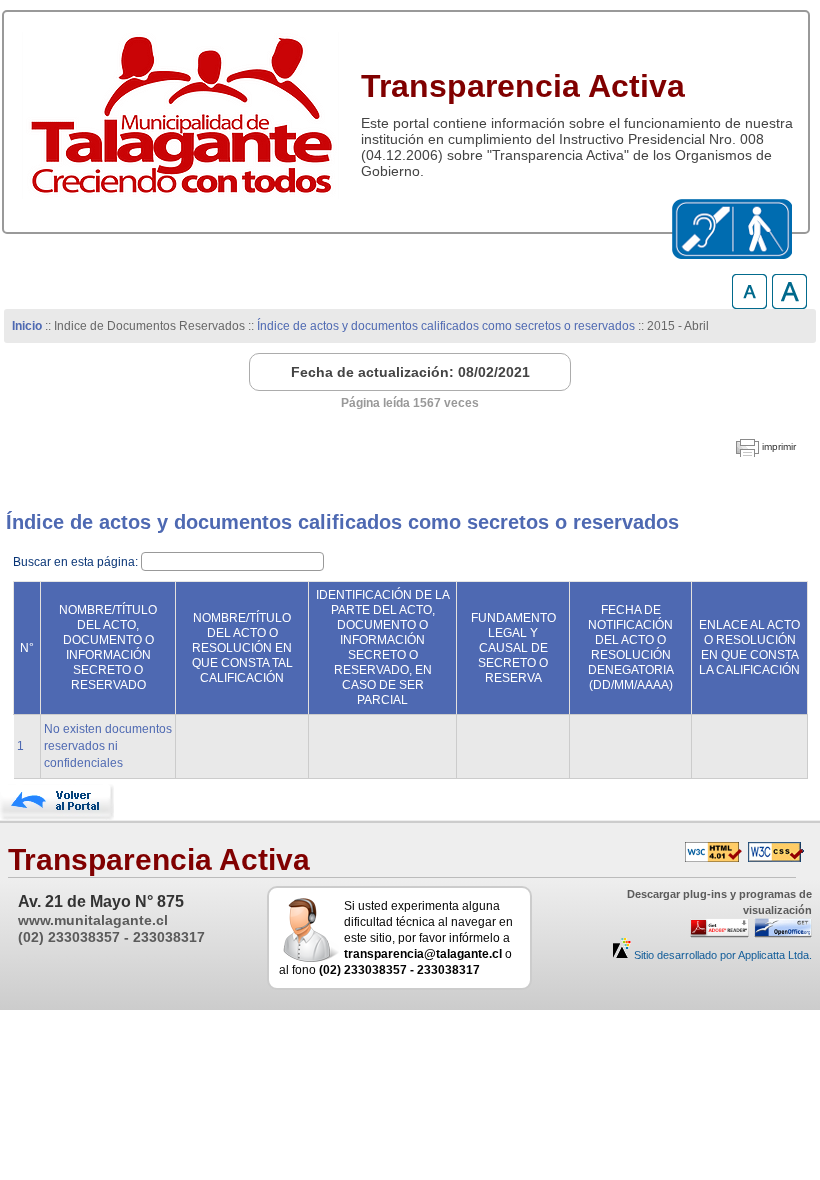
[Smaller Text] (749, 303)
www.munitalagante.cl (93, 920)
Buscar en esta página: (77, 562)
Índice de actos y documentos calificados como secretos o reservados (446, 326)
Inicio (27, 326)
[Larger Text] (789, 303)
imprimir (779, 446)
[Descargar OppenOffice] (780, 934)
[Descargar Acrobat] (716, 934)
